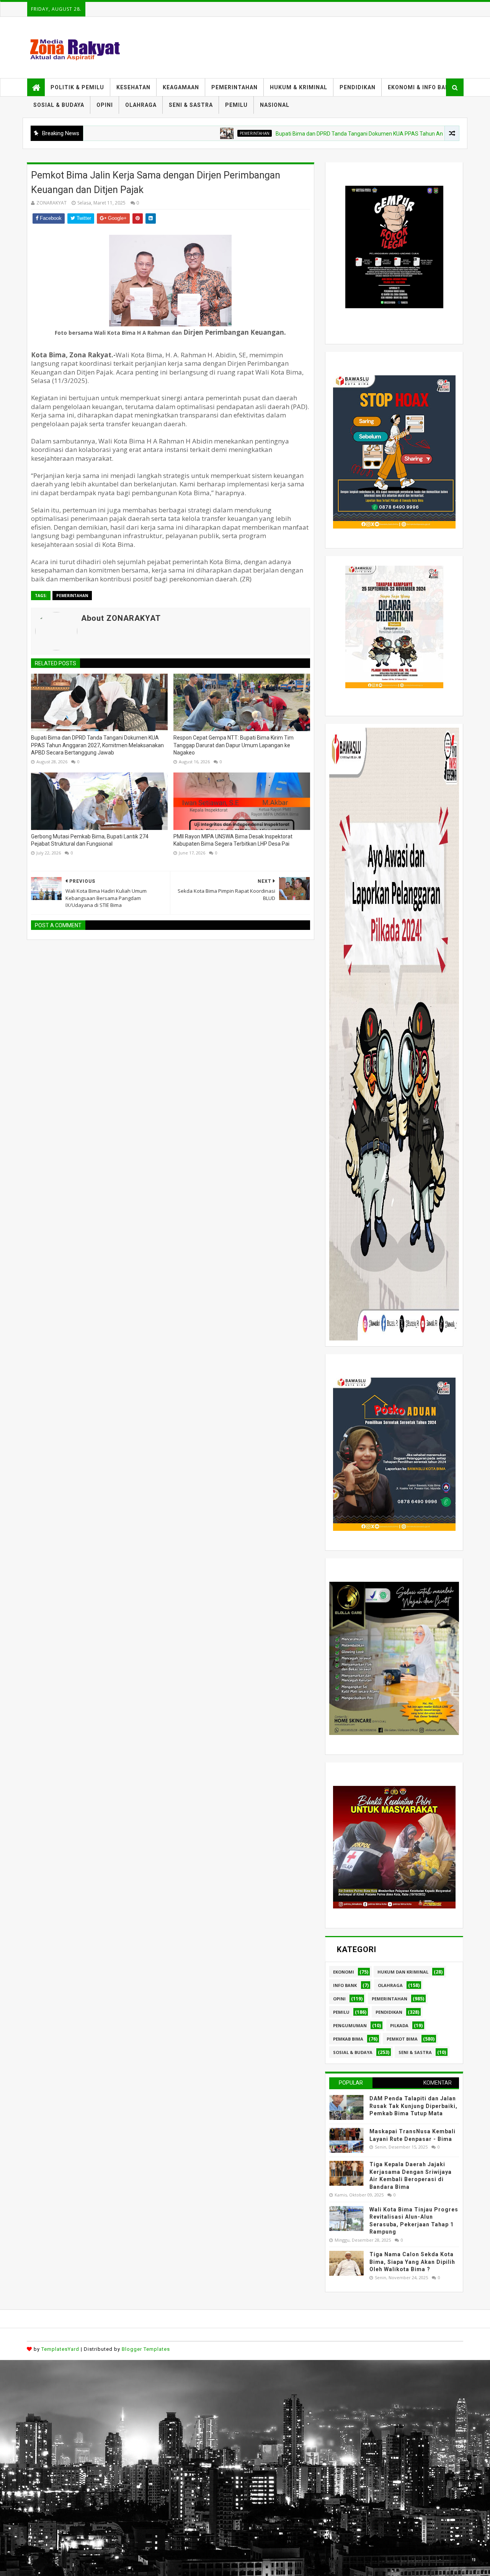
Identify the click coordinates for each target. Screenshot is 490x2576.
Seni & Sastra (415, 2052)
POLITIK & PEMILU (77, 87)
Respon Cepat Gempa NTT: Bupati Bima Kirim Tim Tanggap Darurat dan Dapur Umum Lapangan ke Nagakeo (234, 745)
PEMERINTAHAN (234, 87)
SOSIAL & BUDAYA (59, 105)
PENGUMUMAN (350, 2025)
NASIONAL (275, 105)
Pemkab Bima (348, 2039)
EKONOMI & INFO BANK (421, 87)
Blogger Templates (146, 2349)
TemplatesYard (60, 2349)
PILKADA (399, 2025)
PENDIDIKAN (358, 87)
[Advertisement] (230, 2414)
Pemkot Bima (402, 2039)
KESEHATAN (133, 87)
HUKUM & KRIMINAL (299, 87)
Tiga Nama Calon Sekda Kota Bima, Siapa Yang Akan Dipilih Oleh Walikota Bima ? (412, 2262)
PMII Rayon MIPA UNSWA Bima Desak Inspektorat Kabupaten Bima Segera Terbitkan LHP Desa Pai (233, 840)
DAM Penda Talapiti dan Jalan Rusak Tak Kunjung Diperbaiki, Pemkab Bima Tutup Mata (413, 2106)
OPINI (105, 105)
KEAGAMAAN (181, 87)
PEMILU (236, 105)
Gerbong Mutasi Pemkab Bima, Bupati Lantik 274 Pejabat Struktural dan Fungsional (90, 840)
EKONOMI (344, 1972)
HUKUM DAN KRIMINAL (403, 1972)
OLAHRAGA (141, 105)
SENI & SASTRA (191, 105)
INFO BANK (345, 1985)
